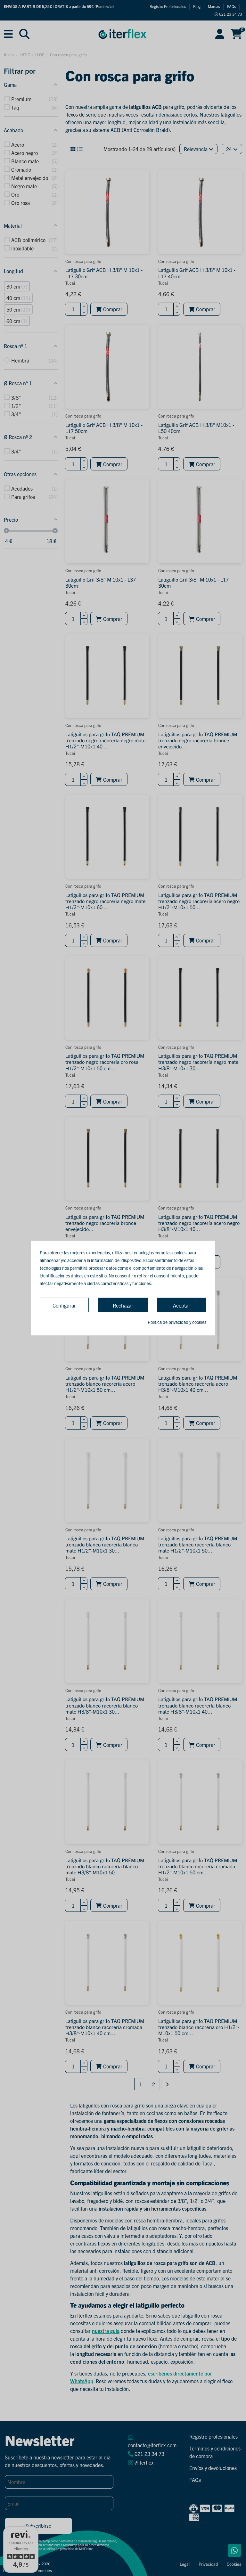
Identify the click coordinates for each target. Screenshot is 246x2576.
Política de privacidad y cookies (177, 1322)
